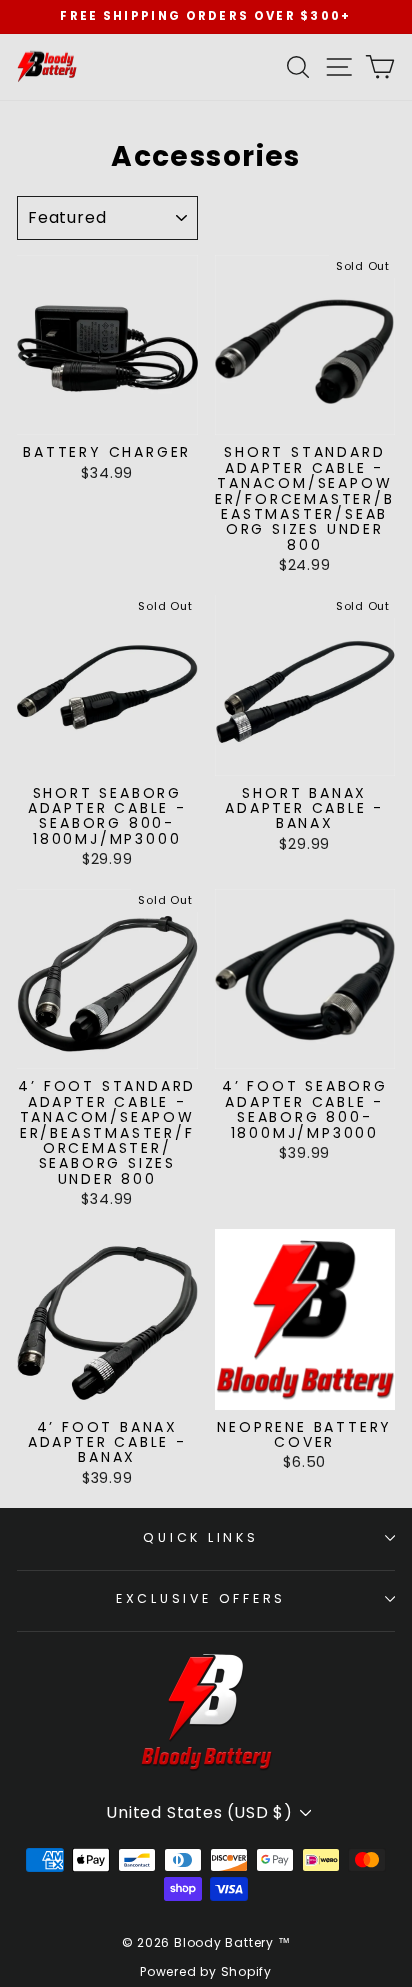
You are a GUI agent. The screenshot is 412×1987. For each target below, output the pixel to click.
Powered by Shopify (206, 1971)
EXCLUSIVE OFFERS (201, 1598)
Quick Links (200, 1537)
